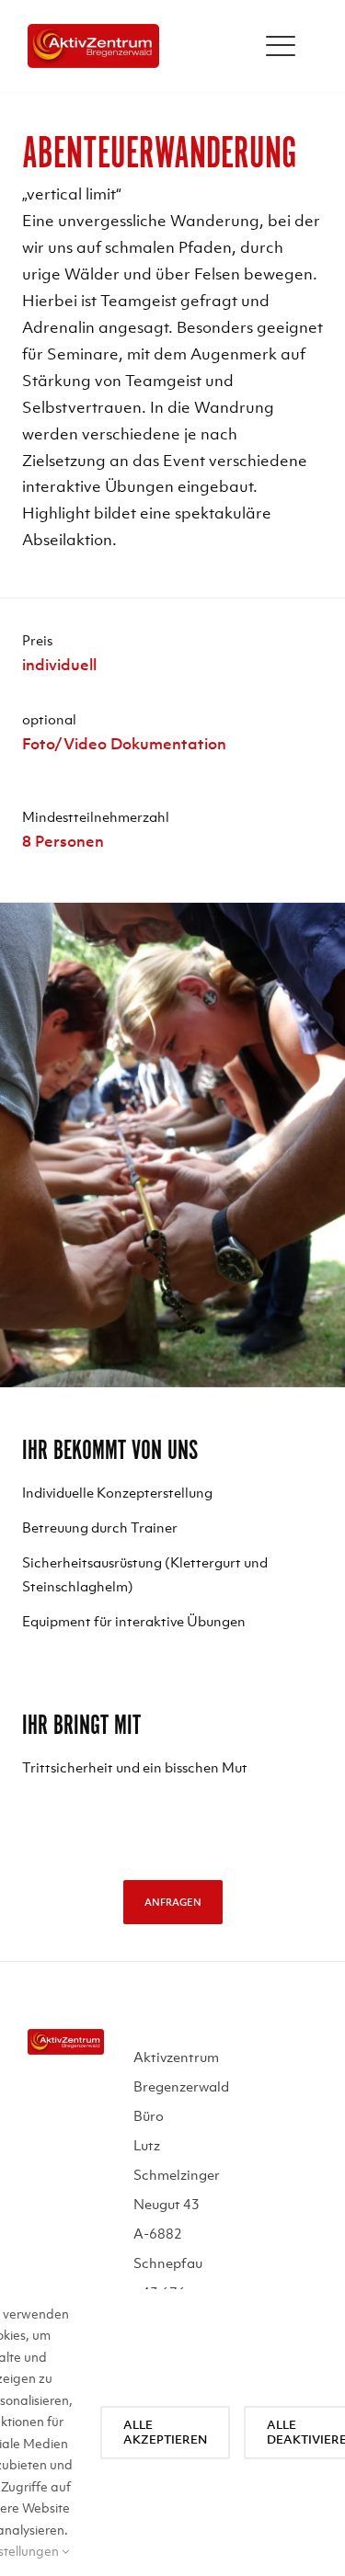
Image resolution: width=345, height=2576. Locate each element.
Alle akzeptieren (165, 2432)
